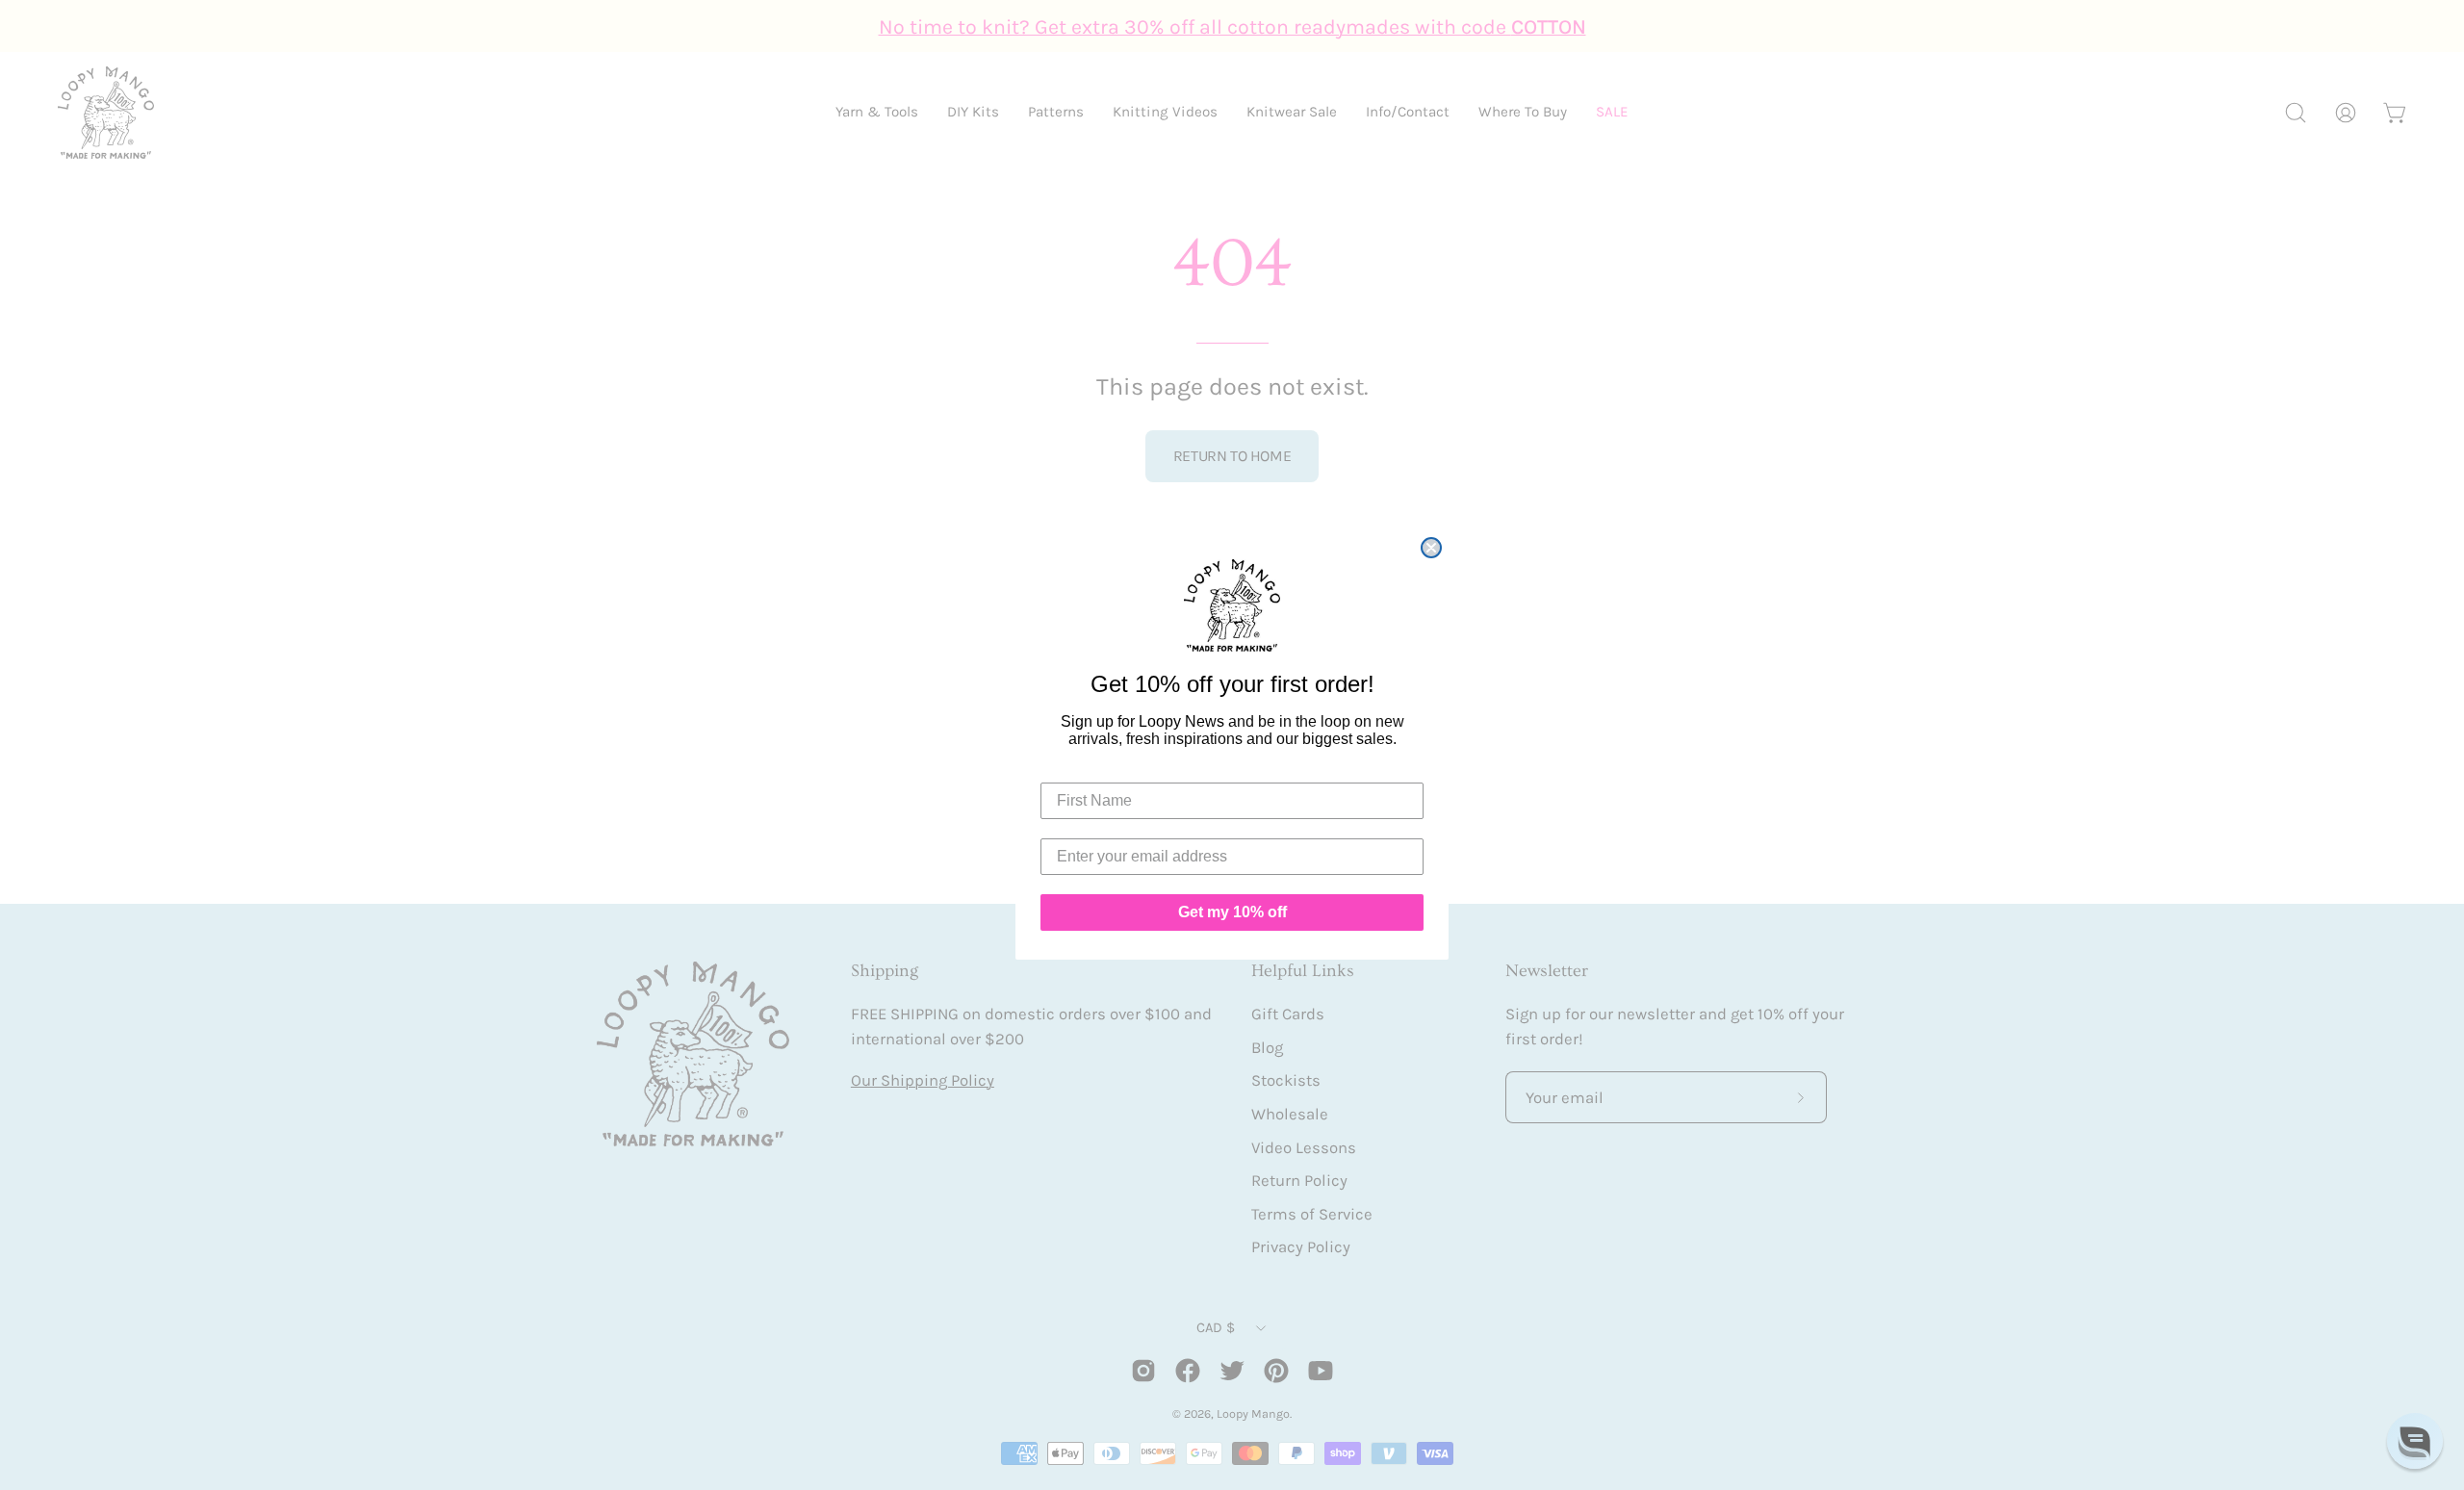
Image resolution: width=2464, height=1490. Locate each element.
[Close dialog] (1431, 548)
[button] (2415, 1441)
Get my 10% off (1232, 912)
